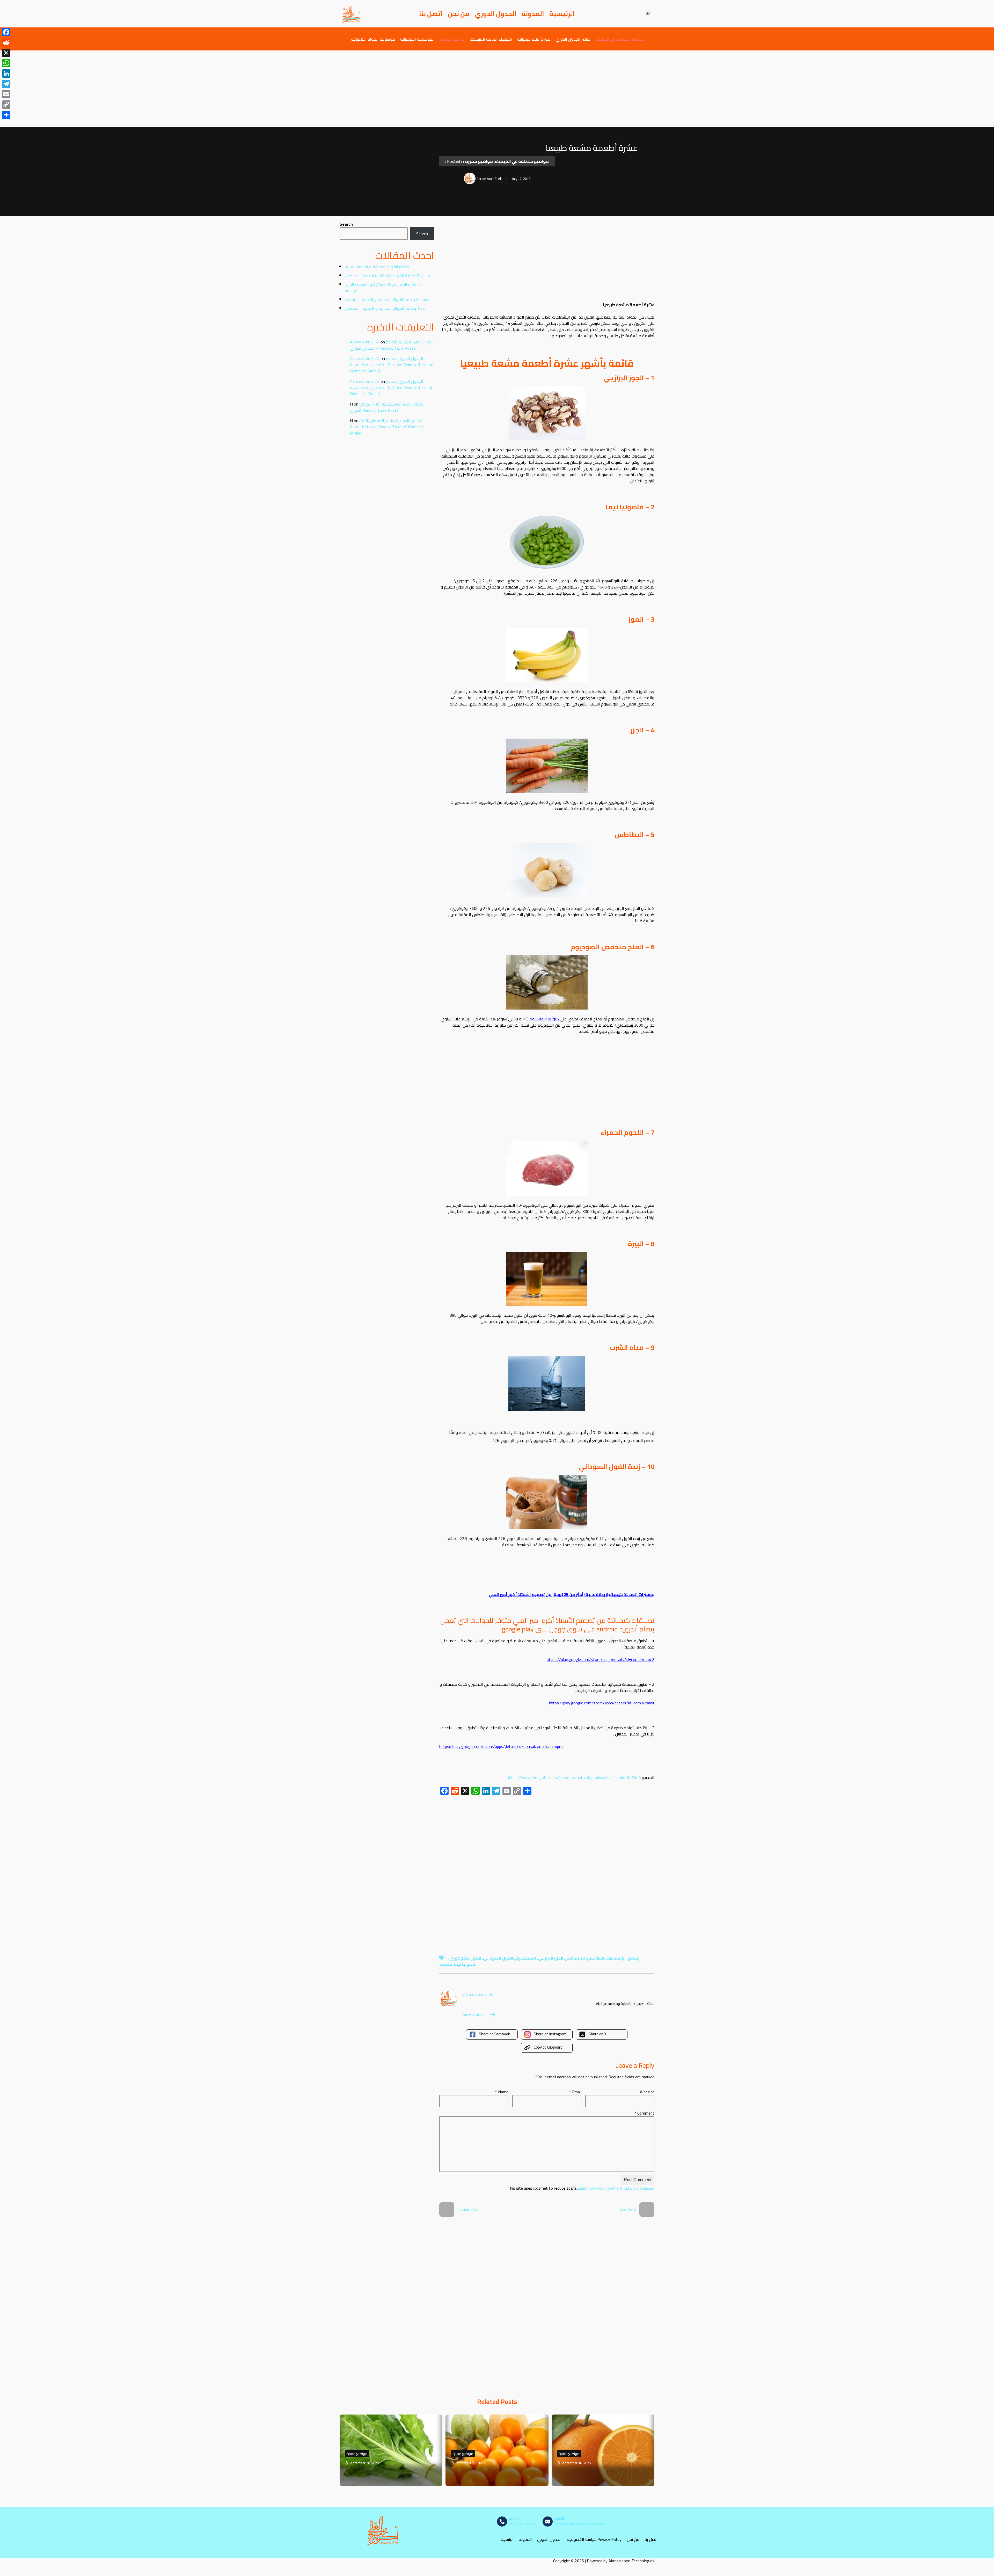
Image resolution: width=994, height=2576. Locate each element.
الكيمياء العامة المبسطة (491, 39)
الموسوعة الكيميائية (418, 39)
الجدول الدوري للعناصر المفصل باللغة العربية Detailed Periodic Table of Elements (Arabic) (391, 365)
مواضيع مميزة (452, 39)
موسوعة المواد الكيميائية (373, 39)
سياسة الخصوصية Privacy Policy (594, 2539)
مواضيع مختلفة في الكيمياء (619, 39)
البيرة (580, 1958)
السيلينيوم (526, 1958)
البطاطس (596, 1958)
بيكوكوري (459, 1958)
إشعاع (634, 1958)
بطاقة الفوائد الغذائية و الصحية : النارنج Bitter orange (383, 288)
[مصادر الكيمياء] (351, 14)
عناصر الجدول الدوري (573, 39)
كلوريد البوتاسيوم (544, 1019)
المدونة (533, 14)
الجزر (569, 1958)
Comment (644, 2113)
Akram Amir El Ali (365, 342)
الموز (476, 1958)
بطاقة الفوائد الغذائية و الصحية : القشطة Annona (387, 299)
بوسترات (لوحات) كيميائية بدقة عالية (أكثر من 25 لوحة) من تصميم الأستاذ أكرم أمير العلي (572, 1594)
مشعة (446, 1964)
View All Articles (475, 2015)
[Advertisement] (497, 89)
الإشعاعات (616, 1958)
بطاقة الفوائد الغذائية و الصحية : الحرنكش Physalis (388, 276)
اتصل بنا (431, 14)
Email (575, 2092)
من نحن (459, 14)
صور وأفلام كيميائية (534, 39)
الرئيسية (562, 14)
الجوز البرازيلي (551, 1958)
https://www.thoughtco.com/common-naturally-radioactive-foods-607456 (574, 1777)
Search (346, 224)
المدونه (525, 2539)
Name (502, 2092)
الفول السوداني (498, 1958)
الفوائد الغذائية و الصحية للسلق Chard (377, 267)
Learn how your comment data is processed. (581, 2188)
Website (647, 2092)
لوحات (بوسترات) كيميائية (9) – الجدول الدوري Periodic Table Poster (391, 345)
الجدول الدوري (496, 14)
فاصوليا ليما (465, 1964)
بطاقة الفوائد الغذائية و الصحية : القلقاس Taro (385, 308)
